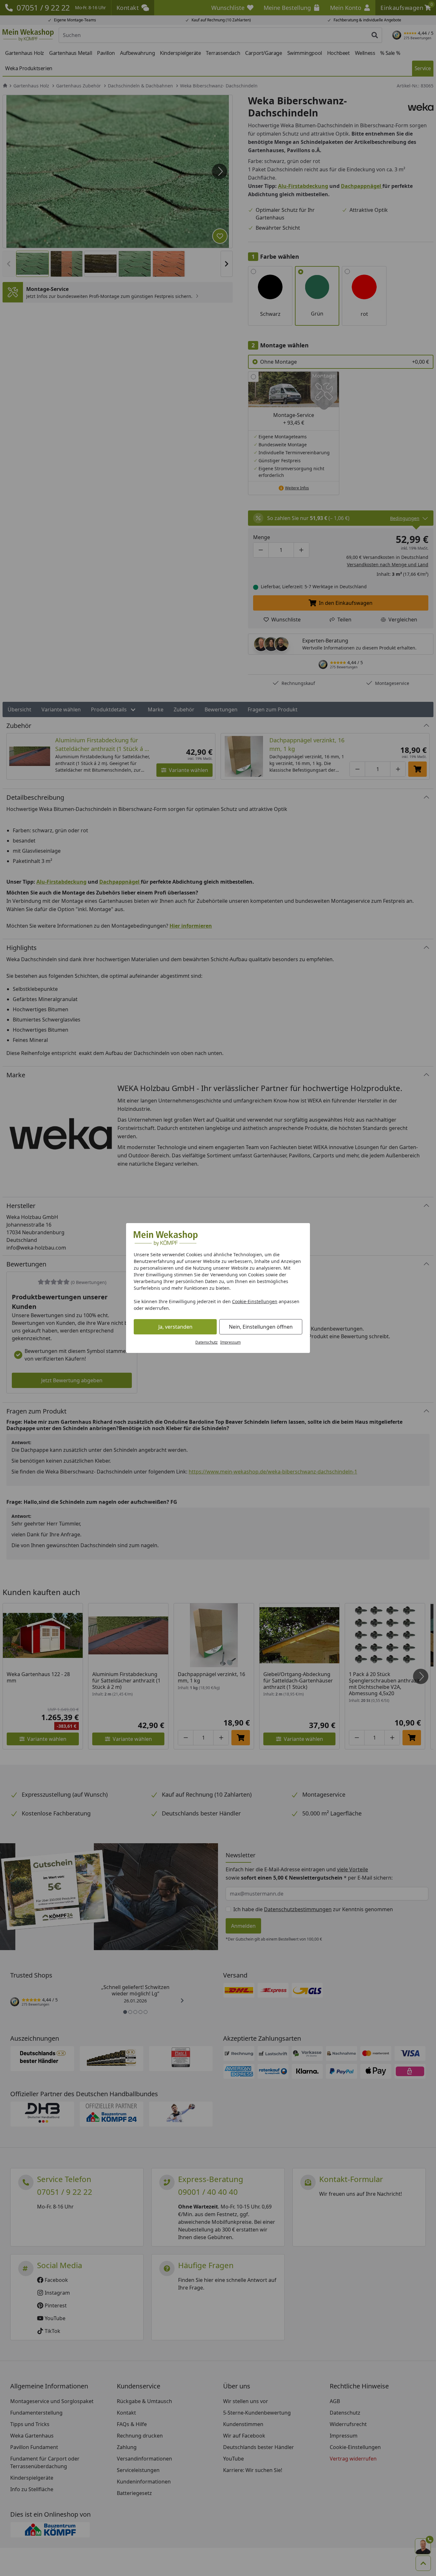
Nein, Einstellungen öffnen (261, 1327)
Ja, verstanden (175, 1327)
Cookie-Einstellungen (255, 1301)
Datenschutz (207, 1342)
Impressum (230, 1342)
